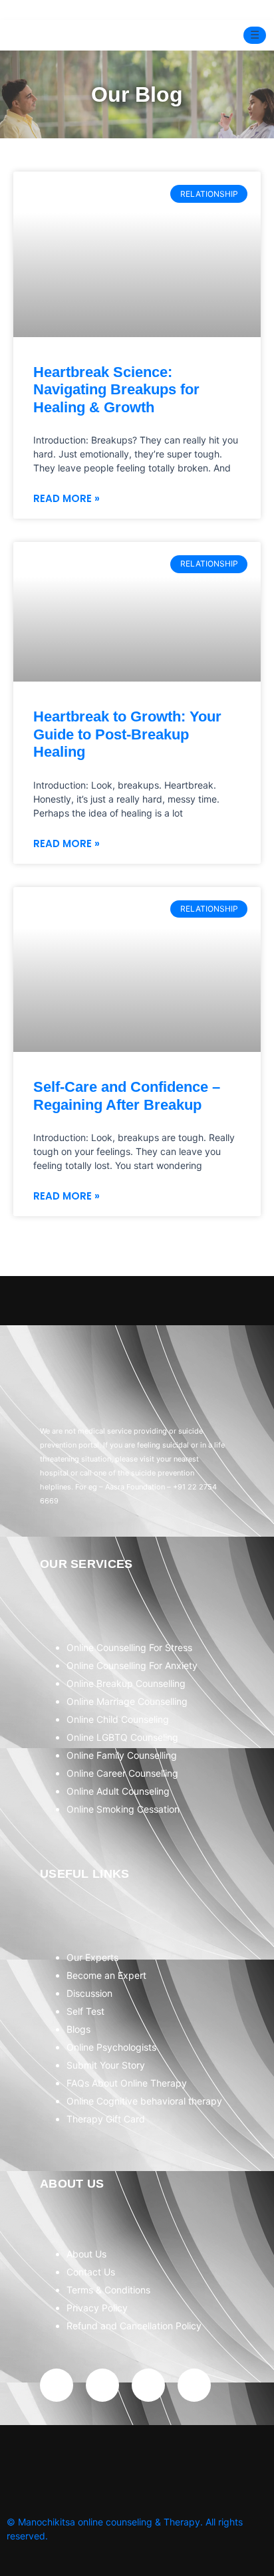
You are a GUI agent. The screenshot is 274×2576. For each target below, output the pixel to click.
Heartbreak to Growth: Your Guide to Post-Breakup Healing (127, 734)
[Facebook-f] (57, 2385)
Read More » (67, 498)
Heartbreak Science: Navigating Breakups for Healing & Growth (116, 390)
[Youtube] (148, 2385)
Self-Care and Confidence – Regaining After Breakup (127, 1095)
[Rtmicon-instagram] (102, 2385)
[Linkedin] (194, 2385)
